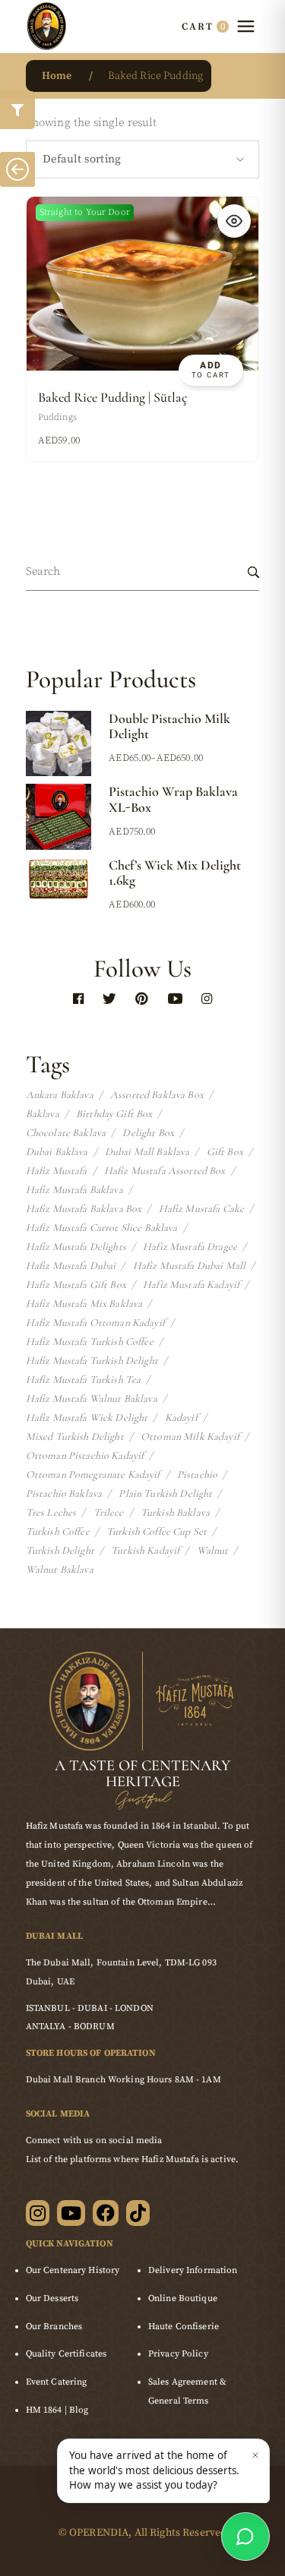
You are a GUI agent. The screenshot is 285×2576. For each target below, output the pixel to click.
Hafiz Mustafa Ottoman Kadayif (95, 1323)
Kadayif (181, 1418)
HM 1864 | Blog (57, 2410)
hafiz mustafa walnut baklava (92, 1399)
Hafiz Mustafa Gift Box (76, 1285)
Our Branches (54, 2327)
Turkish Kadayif (145, 1551)
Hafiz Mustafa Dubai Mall (189, 1266)
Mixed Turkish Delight (75, 1437)
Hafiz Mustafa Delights (76, 1247)
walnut (213, 1551)
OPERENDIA (99, 2533)
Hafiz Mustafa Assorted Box (165, 1171)
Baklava (43, 1114)
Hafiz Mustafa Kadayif (191, 1285)
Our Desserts (52, 2298)
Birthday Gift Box (114, 1114)
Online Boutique (183, 2298)
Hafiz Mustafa (57, 1171)
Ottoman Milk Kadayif (190, 1437)
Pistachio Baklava (64, 1494)
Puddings (57, 417)
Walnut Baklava (60, 1570)
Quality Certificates (66, 2354)
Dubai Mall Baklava (147, 1152)
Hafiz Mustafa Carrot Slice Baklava (102, 1228)
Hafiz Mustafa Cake (202, 1209)
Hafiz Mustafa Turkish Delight (92, 1361)
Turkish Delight (60, 1551)
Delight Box (148, 1133)
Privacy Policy (178, 2354)
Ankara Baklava (60, 1095)
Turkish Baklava (175, 1513)
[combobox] (143, 159)
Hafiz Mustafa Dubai (71, 1266)
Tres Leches (51, 1513)
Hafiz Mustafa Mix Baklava (84, 1304)
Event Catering (57, 2382)
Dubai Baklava (57, 1152)
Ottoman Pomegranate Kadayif (93, 1475)
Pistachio (197, 1475)
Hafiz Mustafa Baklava (74, 1190)
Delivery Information (193, 2270)
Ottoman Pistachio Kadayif (85, 1456)
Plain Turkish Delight (165, 1494)
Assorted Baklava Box (157, 1095)
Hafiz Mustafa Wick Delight (87, 1418)
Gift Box (225, 1152)
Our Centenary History (73, 2270)
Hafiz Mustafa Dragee (190, 1247)
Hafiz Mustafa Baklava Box (84, 1209)
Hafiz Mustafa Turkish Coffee (90, 1342)
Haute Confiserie (184, 2327)
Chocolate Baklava (66, 1133)
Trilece (109, 1513)
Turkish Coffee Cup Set (157, 1532)
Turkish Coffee (58, 1532)
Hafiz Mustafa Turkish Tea (84, 1380)
